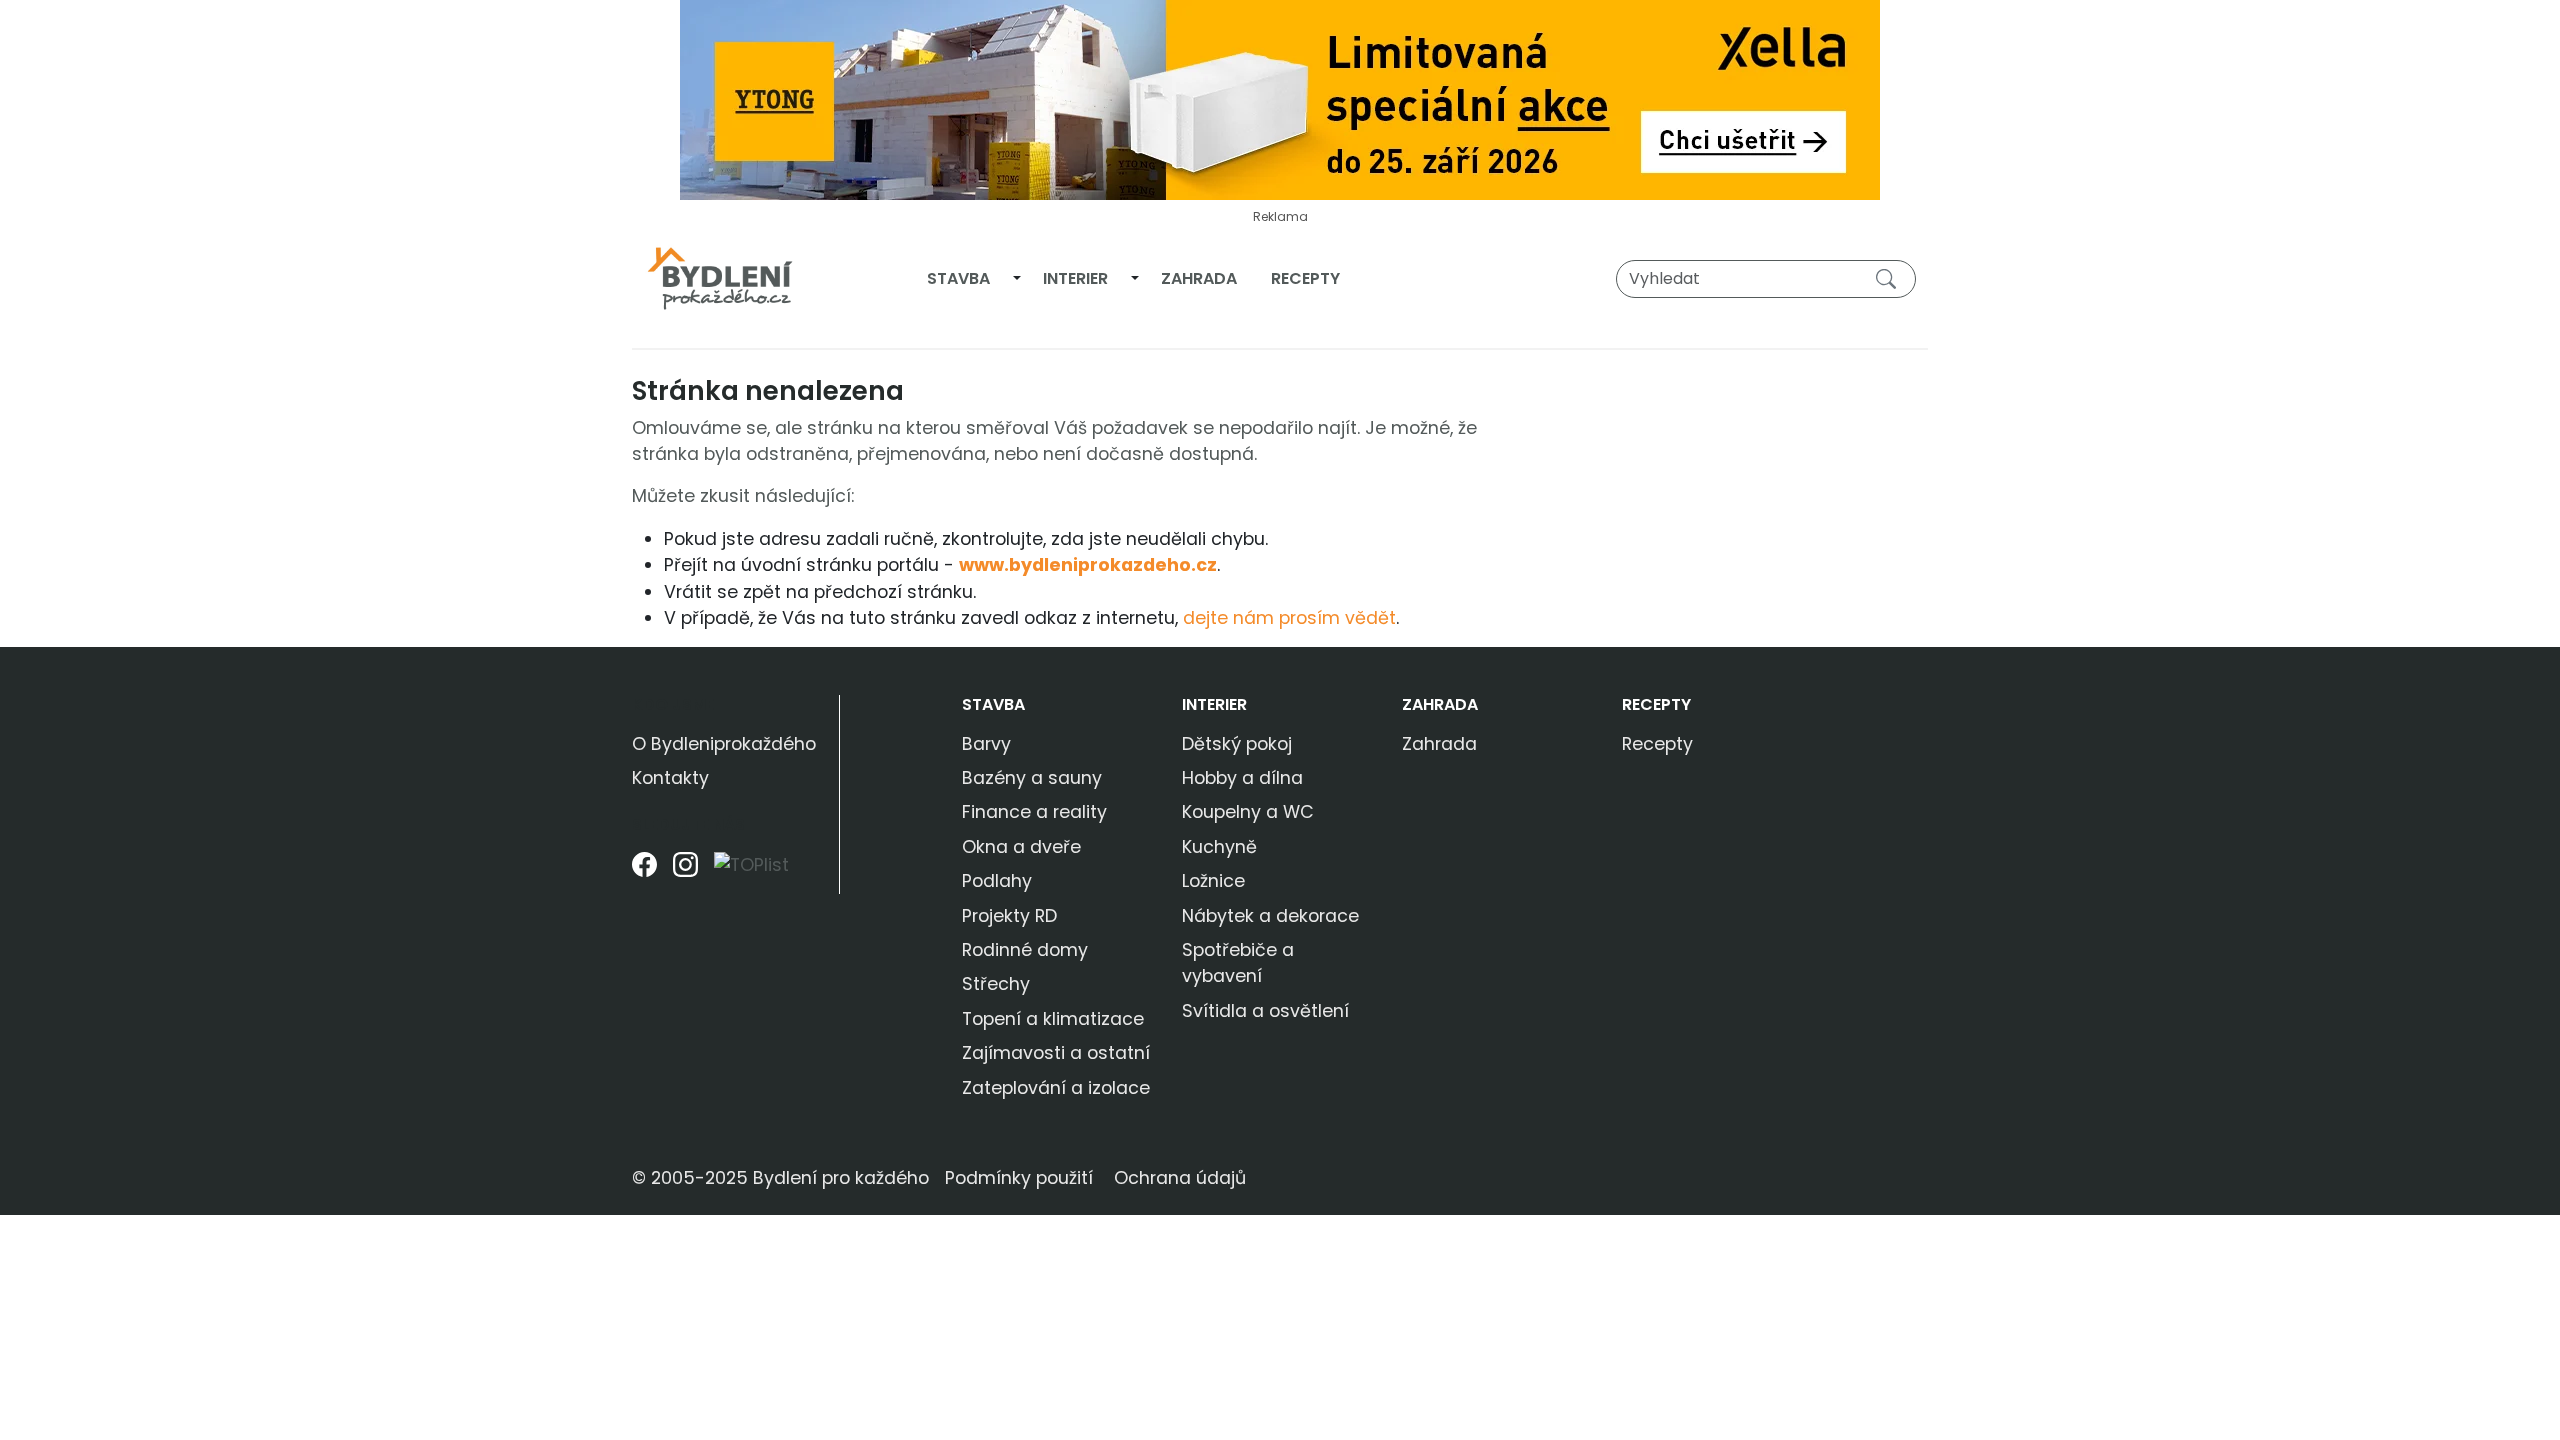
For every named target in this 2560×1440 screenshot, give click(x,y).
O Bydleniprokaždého (724, 744)
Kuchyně (1219, 847)
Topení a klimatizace (1053, 1019)
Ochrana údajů (1180, 1178)
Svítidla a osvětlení (1265, 1011)
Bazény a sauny (1032, 778)
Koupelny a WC (1248, 812)
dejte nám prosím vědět (1289, 618)
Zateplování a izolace (1056, 1088)
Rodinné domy (1025, 950)
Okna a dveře (1021, 847)
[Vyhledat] (1890, 278)
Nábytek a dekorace (1270, 916)
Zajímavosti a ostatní (1056, 1053)
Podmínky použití (1019, 1178)
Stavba (958, 278)
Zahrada (1199, 278)
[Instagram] (685, 872)
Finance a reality (1034, 812)
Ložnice (1213, 881)
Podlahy (997, 881)
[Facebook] (644, 872)
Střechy (996, 984)
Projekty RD (1009, 916)
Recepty (1305, 278)
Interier (1075, 278)
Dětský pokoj (1237, 744)
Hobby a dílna (1242, 778)
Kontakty (670, 778)
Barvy (986, 744)
